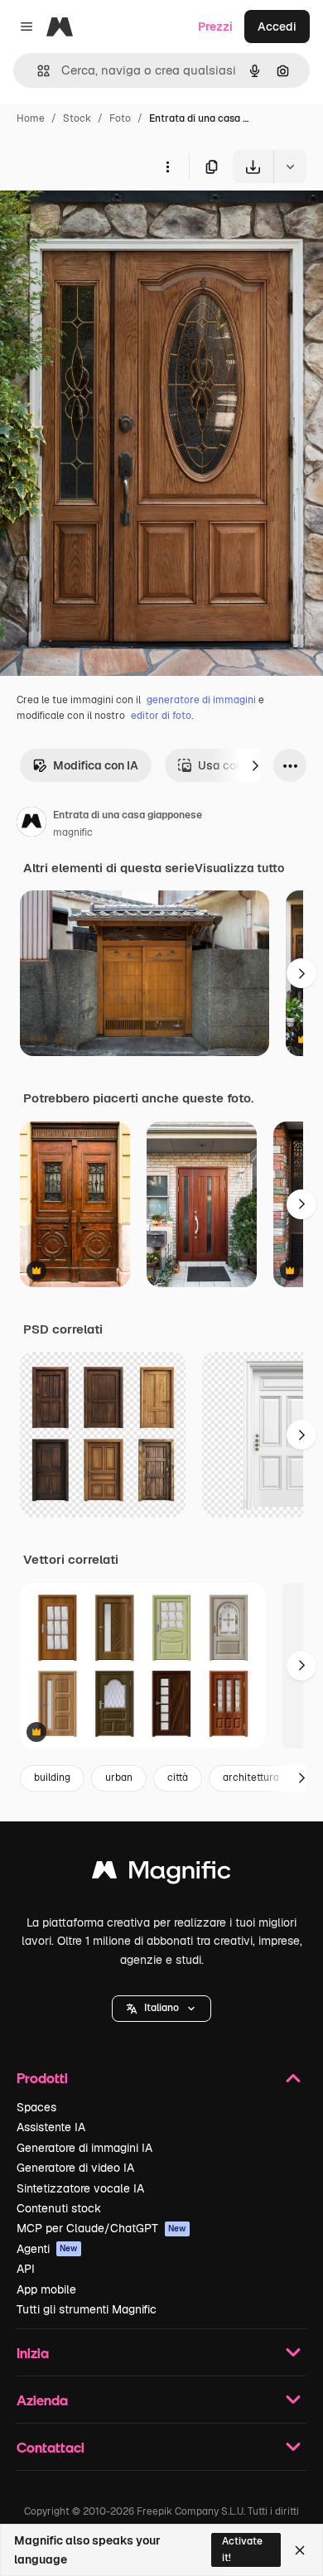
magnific (73, 832)
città (178, 1778)
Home (31, 118)
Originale (109, 222)
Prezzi (215, 27)
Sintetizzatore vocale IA (80, 2188)
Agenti (47, 2249)
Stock (77, 118)
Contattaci (51, 2447)
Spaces (36, 2107)
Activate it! (242, 2549)
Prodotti (42, 2078)
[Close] (300, 2550)
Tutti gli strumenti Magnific (87, 2309)
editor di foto (161, 716)
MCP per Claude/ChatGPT (101, 2228)
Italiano (161, 2008)
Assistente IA (51, 2127)
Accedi (277, 27)
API (26, 2269)
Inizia (33, 2353)
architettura (251, 1778)
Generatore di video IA (75, 2168)
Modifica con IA (96, 765)
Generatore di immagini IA (84, 2148)
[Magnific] (161, 1874)
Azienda (42, 2400)
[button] (161, 2009)
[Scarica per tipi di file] (290, 166)
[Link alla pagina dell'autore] (31, 824)
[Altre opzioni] (167, 166)
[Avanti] (255, 765)
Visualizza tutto (239, 868)
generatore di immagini (201, 700)
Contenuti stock (59, 2208)
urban (119, 1778)
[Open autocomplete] (37, 71)
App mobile (46, 2289)
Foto (120, 118)
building (52, 1778)
